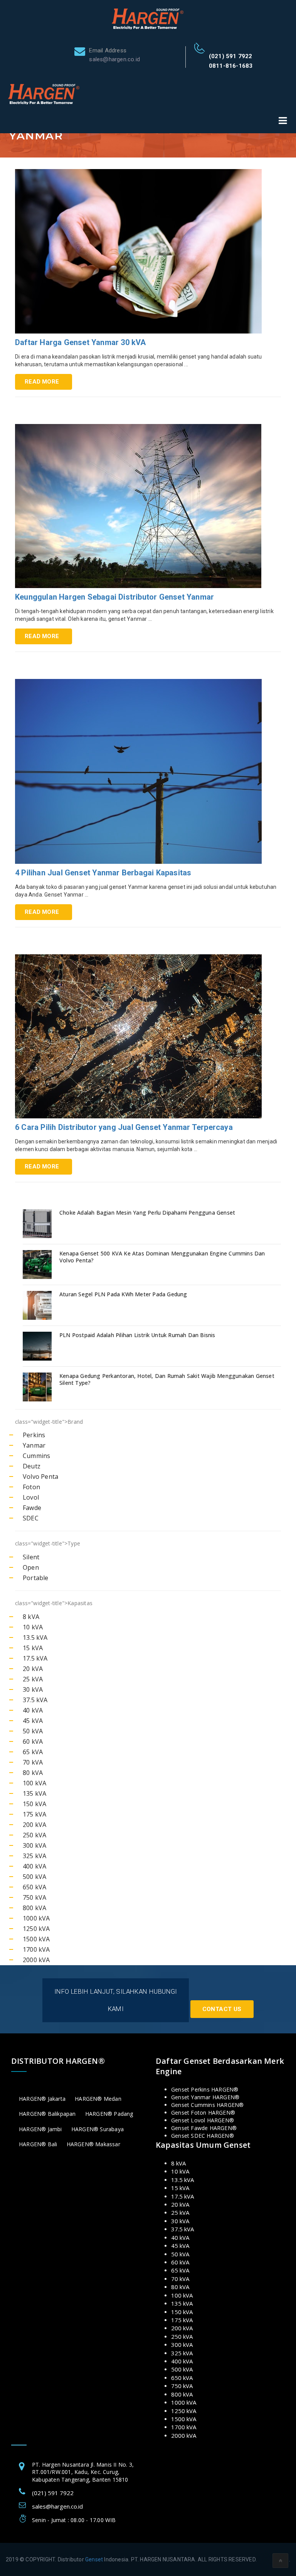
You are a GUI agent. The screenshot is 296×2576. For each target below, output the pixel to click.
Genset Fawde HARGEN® (204, 2128)
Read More (42, 382)
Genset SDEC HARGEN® (203, 2136)
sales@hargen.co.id (57, 2506)
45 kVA (33, 1721)
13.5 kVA (35, 1637)
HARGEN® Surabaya (98, 2129)
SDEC (31, 1518)
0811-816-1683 (231, 66)
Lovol (31, 1497)
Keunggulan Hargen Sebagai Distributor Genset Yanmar (114, 597)
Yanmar (34, 1445)
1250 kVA (36, 1929)
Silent (31, 1557)
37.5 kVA (35, 1700)
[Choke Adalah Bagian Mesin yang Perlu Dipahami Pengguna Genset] (38, 1224)
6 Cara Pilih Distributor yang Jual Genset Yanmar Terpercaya (124, 1127)
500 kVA (34, 1877)
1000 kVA (36, 1918)
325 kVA (34, 1856)
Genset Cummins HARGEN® (207, 2105)
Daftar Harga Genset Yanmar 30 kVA (81, 342)
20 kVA (33, 1669)
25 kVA (33, 1679)
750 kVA (34, 1897)
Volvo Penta (40, 1477)
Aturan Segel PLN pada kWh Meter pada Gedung (123, 1294)
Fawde (32, 1508)
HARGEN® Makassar (93, 2144)
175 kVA (34, 1814)
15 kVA (33, 1648)
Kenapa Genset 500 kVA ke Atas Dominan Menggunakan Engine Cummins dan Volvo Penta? (162, 1257)
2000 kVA (36, 1960)
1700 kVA (36, 1949)
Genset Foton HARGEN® (203, 2113)
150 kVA (34, 1804)
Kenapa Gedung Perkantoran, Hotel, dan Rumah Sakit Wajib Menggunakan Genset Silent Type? (167, 1379)
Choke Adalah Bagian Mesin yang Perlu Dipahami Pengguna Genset (147, 1213)
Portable (36, 1578)
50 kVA (33, 1731)
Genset (94, 2559)
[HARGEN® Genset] (148, 18)
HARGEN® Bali (38, 2144)
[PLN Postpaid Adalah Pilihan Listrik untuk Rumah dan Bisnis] (38, 1346)
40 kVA (33, 1710)
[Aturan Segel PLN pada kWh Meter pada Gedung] (38, 1305)
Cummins (36, 1456)
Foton (31, 1487)
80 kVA (33, 1773)
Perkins (34, 1435)
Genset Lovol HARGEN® (203, 2120)
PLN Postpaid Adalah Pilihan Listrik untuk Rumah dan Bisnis (137, 1335)
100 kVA (34, 1783)
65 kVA (33, 1752)
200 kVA (34, 1825)
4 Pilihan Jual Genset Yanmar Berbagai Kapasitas (103, 873)
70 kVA (33, 1762)
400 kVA (34, 1866)
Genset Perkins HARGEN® (205, 2089)
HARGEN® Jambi (40, 2129)
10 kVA (33, 1627)
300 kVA (34, 1845)
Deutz (32, 1466)
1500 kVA (36, 1939)
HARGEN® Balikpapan (47, 2114)
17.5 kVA (35, 1658)
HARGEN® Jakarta (42, 2099)
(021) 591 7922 (231, 56)
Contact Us (222, 2009)
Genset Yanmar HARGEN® (205, 2097)
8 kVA (31, 1617)
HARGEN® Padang (109, 2114)
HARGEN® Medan (98, 2099)
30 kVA (33, 1689)
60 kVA (33, 1741)
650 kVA (34, 1887)
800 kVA (34, 1908)
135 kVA (34, 1793)
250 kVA (34, 1835)
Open (31, 1567)
